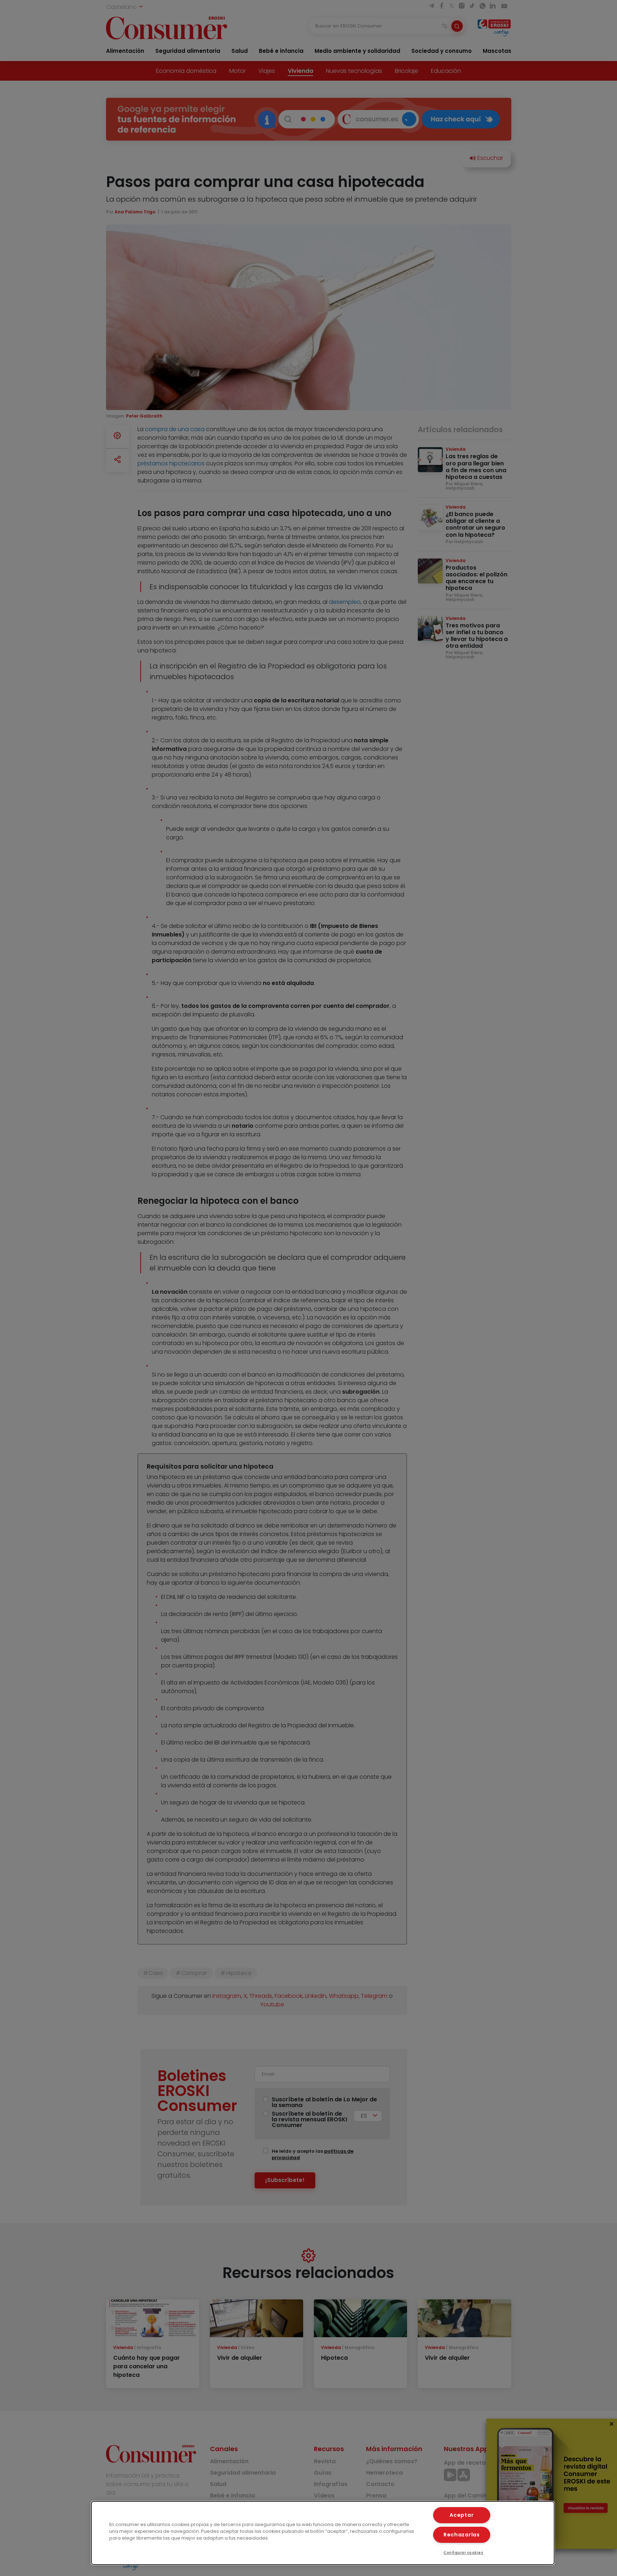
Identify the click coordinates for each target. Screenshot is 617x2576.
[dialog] (323, 2533)
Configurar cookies (463, 2553)
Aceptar (462, 2515)
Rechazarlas (462, 2535)
